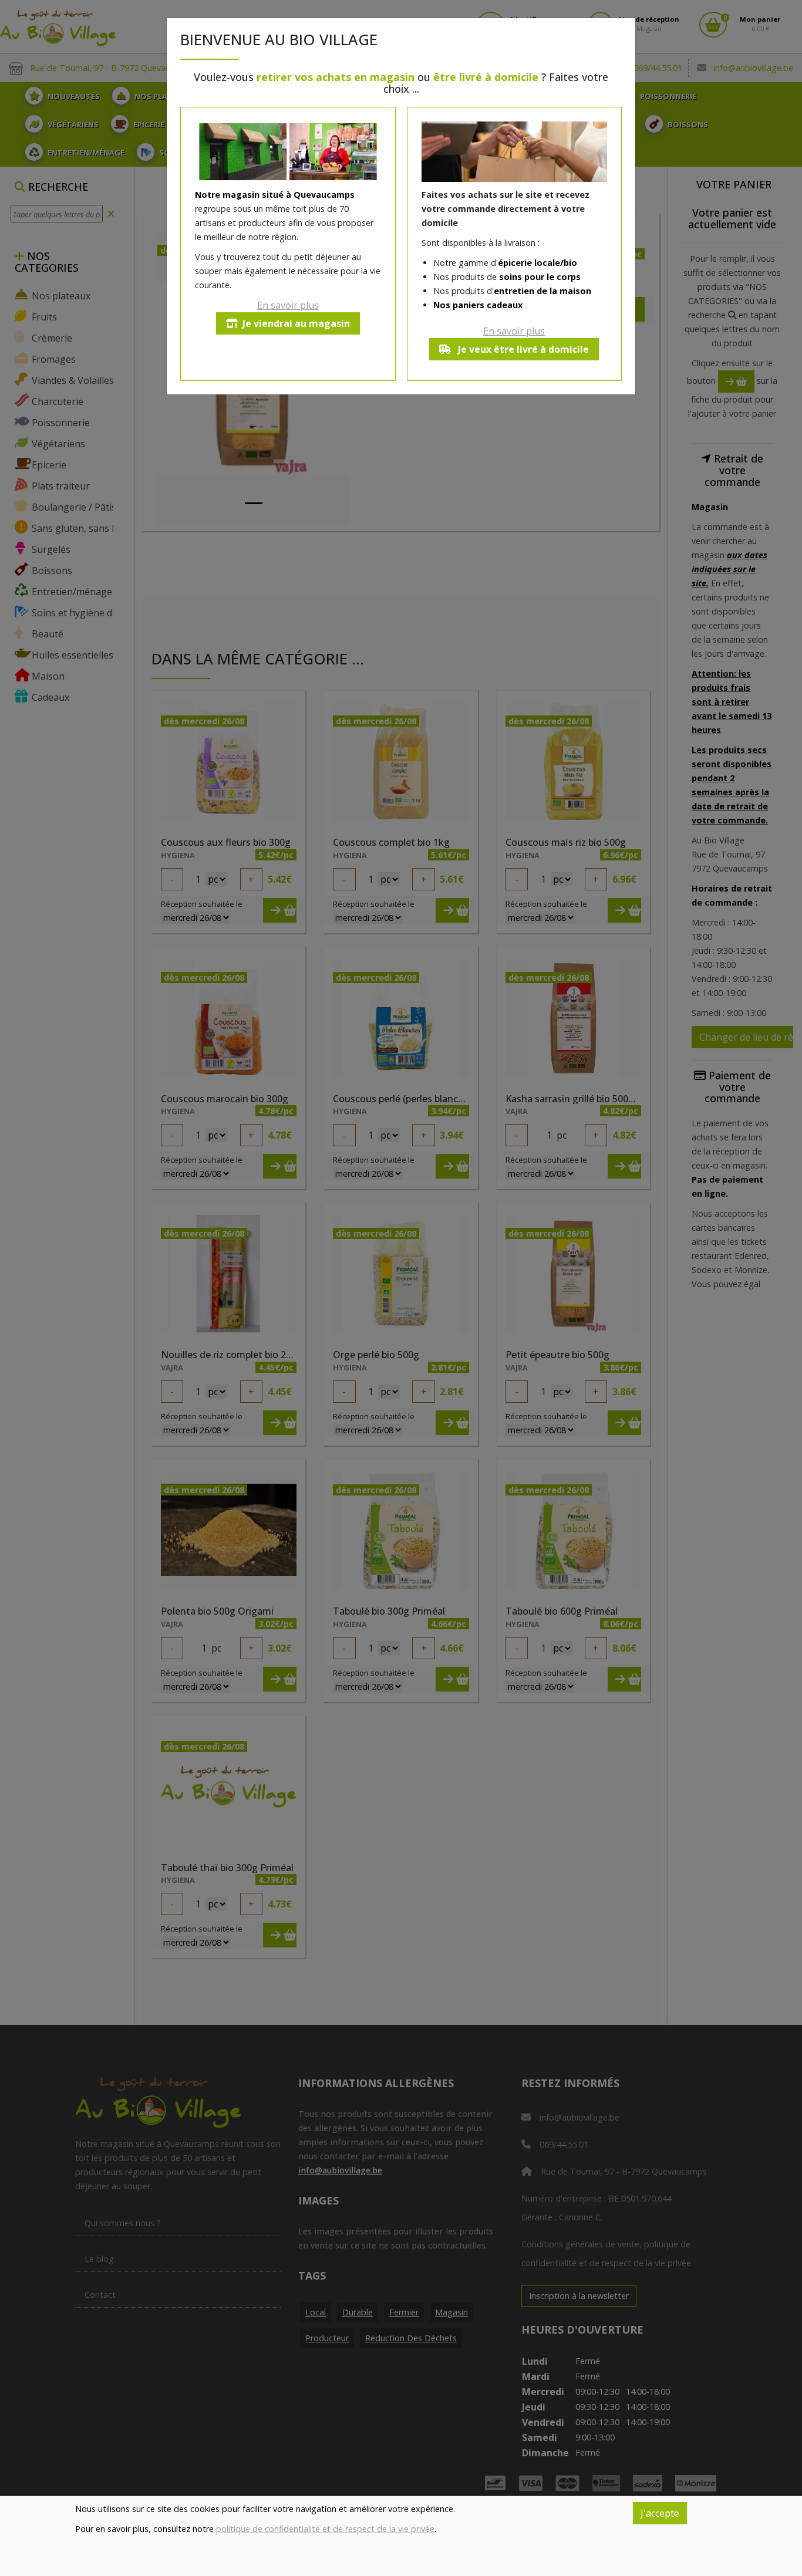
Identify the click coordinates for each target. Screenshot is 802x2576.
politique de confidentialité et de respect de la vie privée (325, 2529)
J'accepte (660, 2513)
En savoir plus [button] (288, 305)
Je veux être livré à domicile (522, 349)
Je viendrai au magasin (296, 323)
